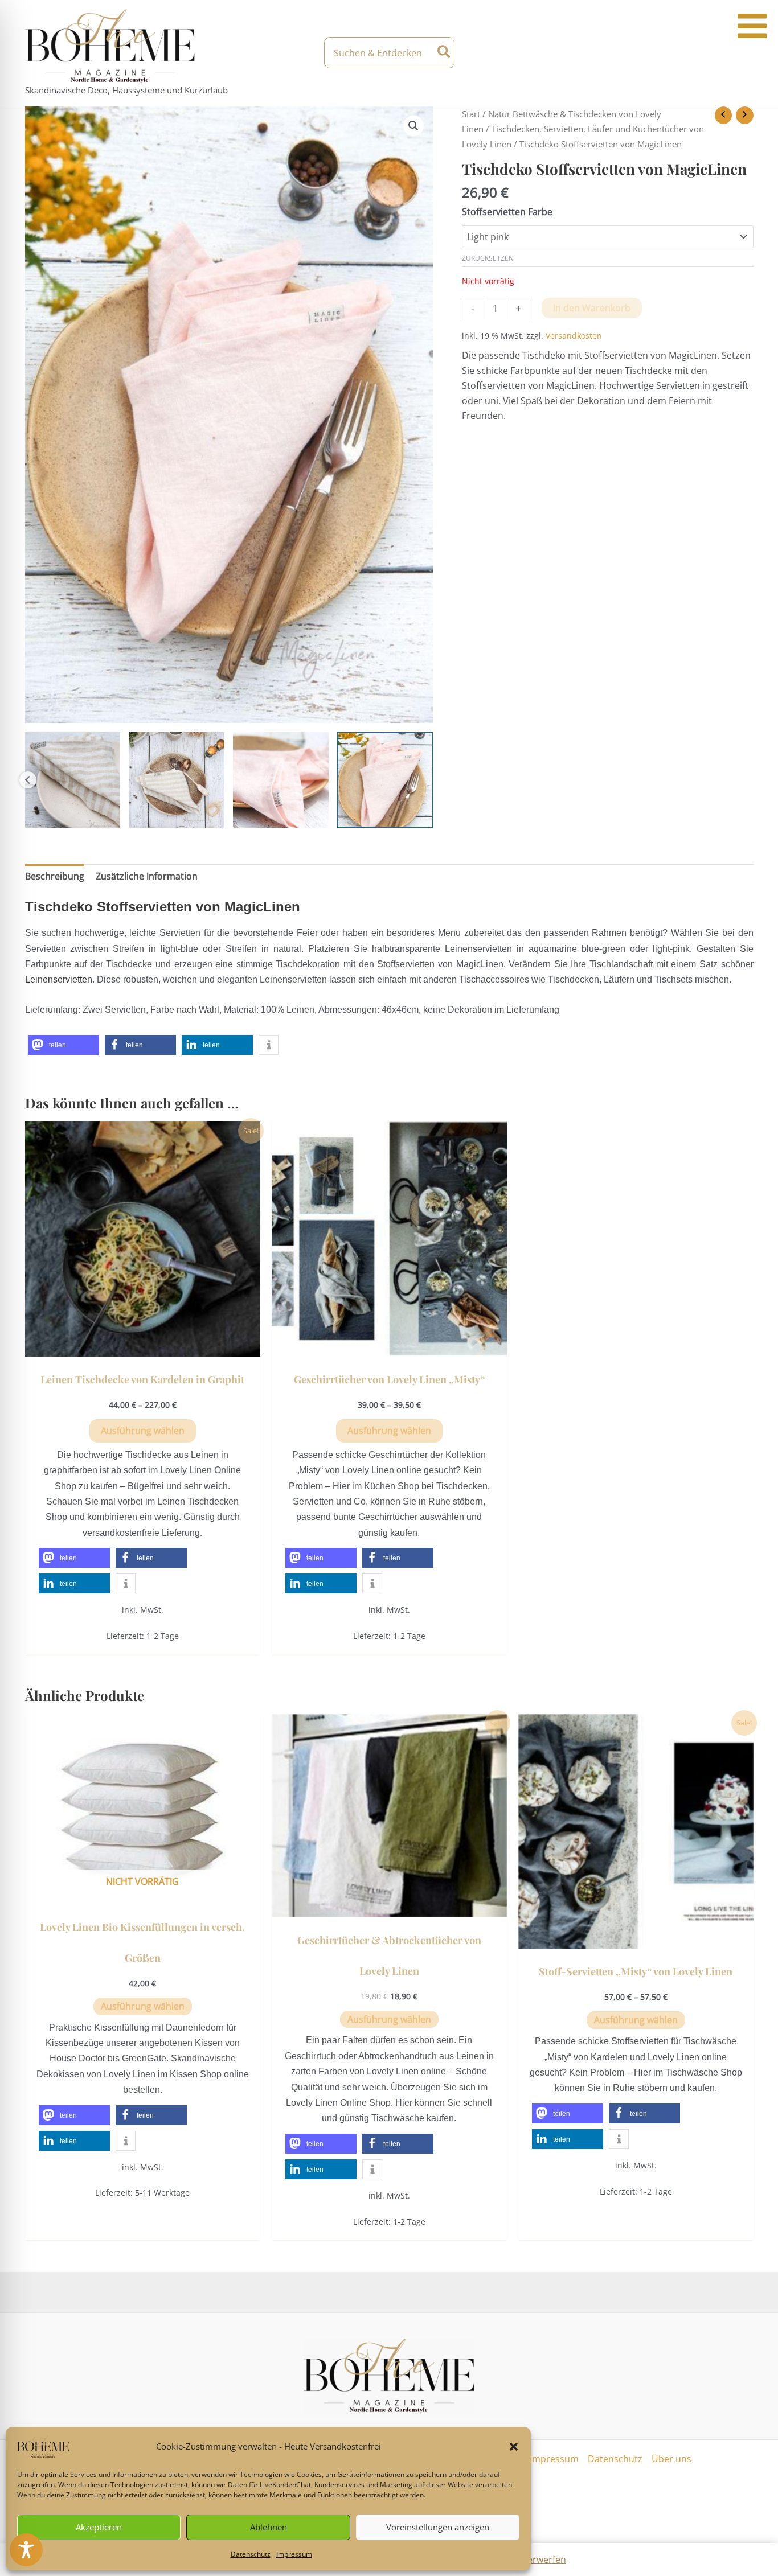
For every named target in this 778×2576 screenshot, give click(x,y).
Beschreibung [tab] (55, 876)
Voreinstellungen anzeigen (438, 2527)
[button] (514, 2447)
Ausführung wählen (143, 1431)
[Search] (445, 53)
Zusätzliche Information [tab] (147, 876)
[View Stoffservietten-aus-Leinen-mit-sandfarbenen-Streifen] (73, 780)
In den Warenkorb (592, 308)
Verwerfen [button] (544, 2559)
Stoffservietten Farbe (507, 212)
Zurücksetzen (488, 258)
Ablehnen (269, 2527)
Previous (28, 780)
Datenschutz (251, 2554)
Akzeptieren (99, 2527)
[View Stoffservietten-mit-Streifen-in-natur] (177, 780)
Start (471, 114)
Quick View (143, 1346)
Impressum (294, 2554)
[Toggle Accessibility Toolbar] (26, 2550)
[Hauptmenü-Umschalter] (743, 53)
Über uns (671, 2459)
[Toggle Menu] (752, 26)
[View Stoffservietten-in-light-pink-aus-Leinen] (281, 780)
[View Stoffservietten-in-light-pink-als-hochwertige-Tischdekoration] (385, 780)
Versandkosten (574, 336)
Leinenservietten (59, 979)
